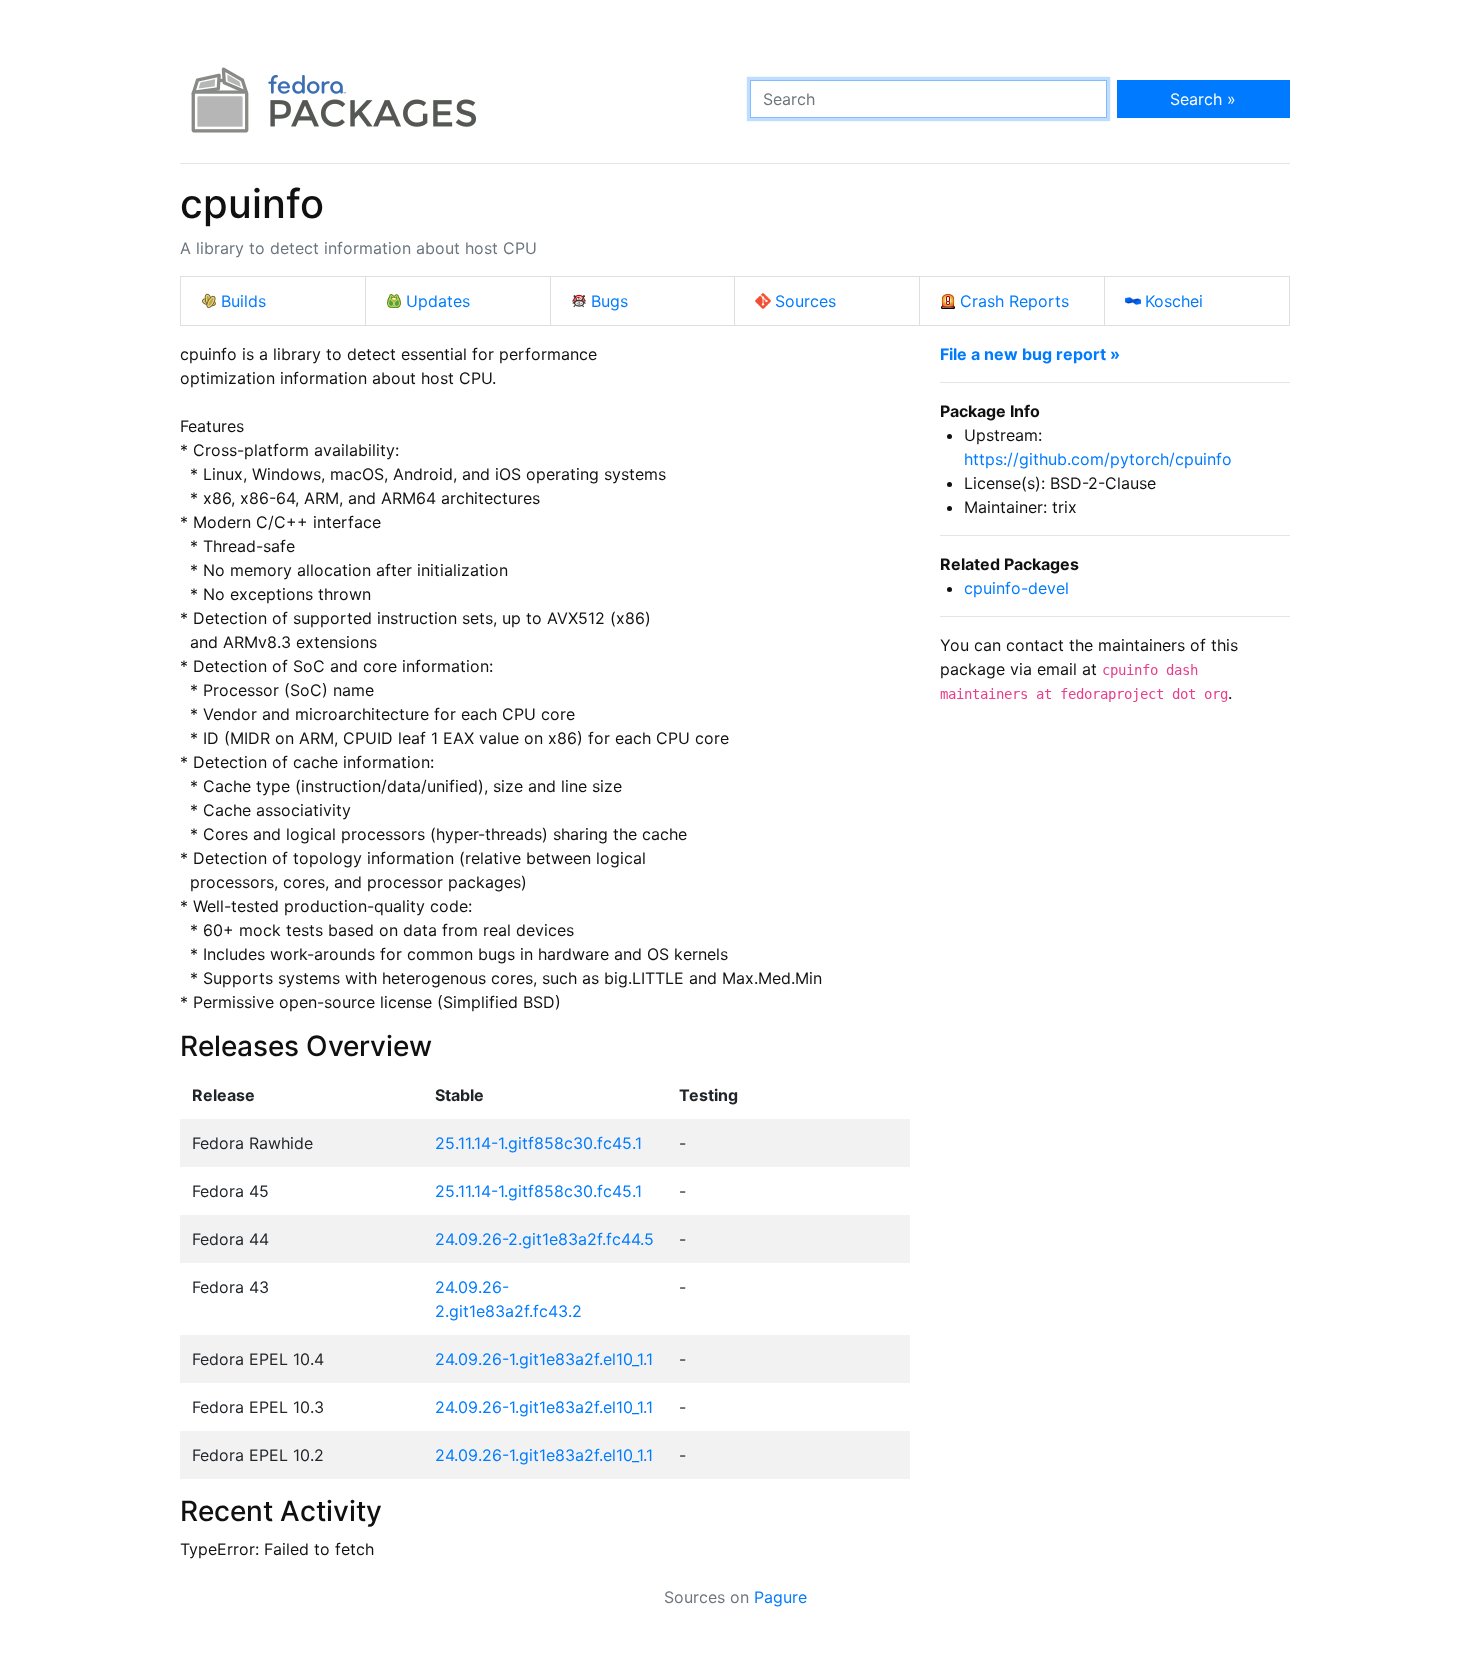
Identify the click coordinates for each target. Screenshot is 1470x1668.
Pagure (780, 1597)
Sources (805, 301)
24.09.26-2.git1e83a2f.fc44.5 (544, 1239)
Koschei (1174, 301)
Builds (243, 301)
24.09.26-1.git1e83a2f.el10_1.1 (544, 1359)
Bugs (609, 301)
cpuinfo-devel (1016, 588)
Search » (1203, 99)
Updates (438, 301)
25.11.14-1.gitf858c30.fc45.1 (538, 1143)
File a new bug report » (1030, 354)
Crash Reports (1014, 301)
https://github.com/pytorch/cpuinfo (1098, 459)
